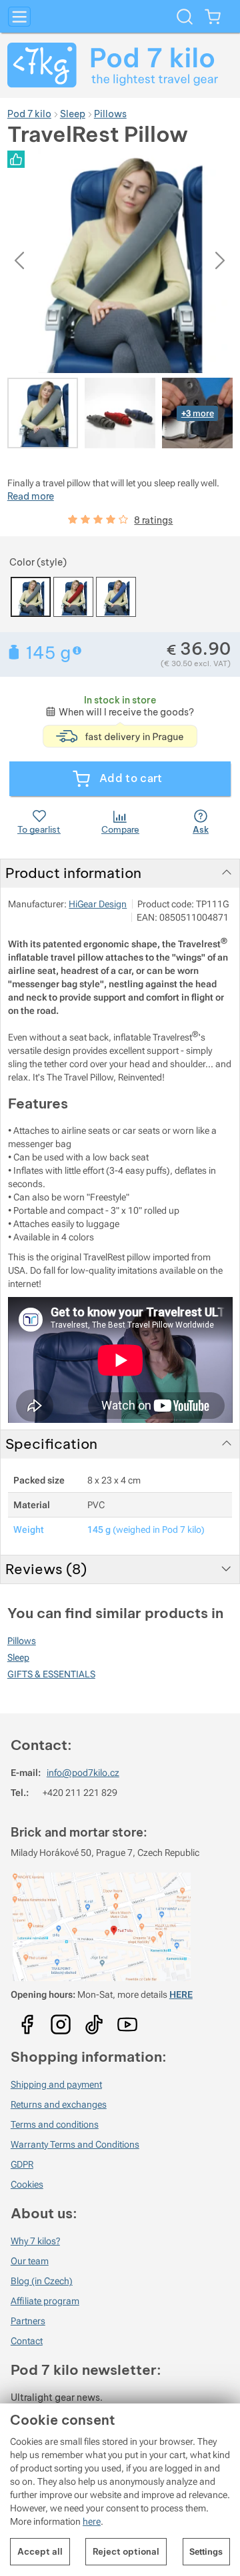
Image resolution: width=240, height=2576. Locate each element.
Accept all (40, 2551)
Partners (28, 2321)
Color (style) (38, 562)
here (92, 2521)
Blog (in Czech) (42, 2281)
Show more (78, 650)
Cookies (27, 2184)
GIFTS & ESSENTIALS (51, 1674)
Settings (206, 2552)
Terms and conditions (55, 2124)
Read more (31, 496)
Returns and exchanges (59, 2104)
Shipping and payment (56, 2084)
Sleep (18, 1657)
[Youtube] (27, 2020)
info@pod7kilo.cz (83, 1773)
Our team (30, 2261)
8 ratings (153, 520)
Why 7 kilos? (35, 2241)
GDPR (22, 2164)
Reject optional (126, 2551)
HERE (181, 1994)
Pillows (22, 1641)
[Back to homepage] (120, 65)
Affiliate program (45, 2301)
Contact (27, 2341)
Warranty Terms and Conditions (75, 2144)
